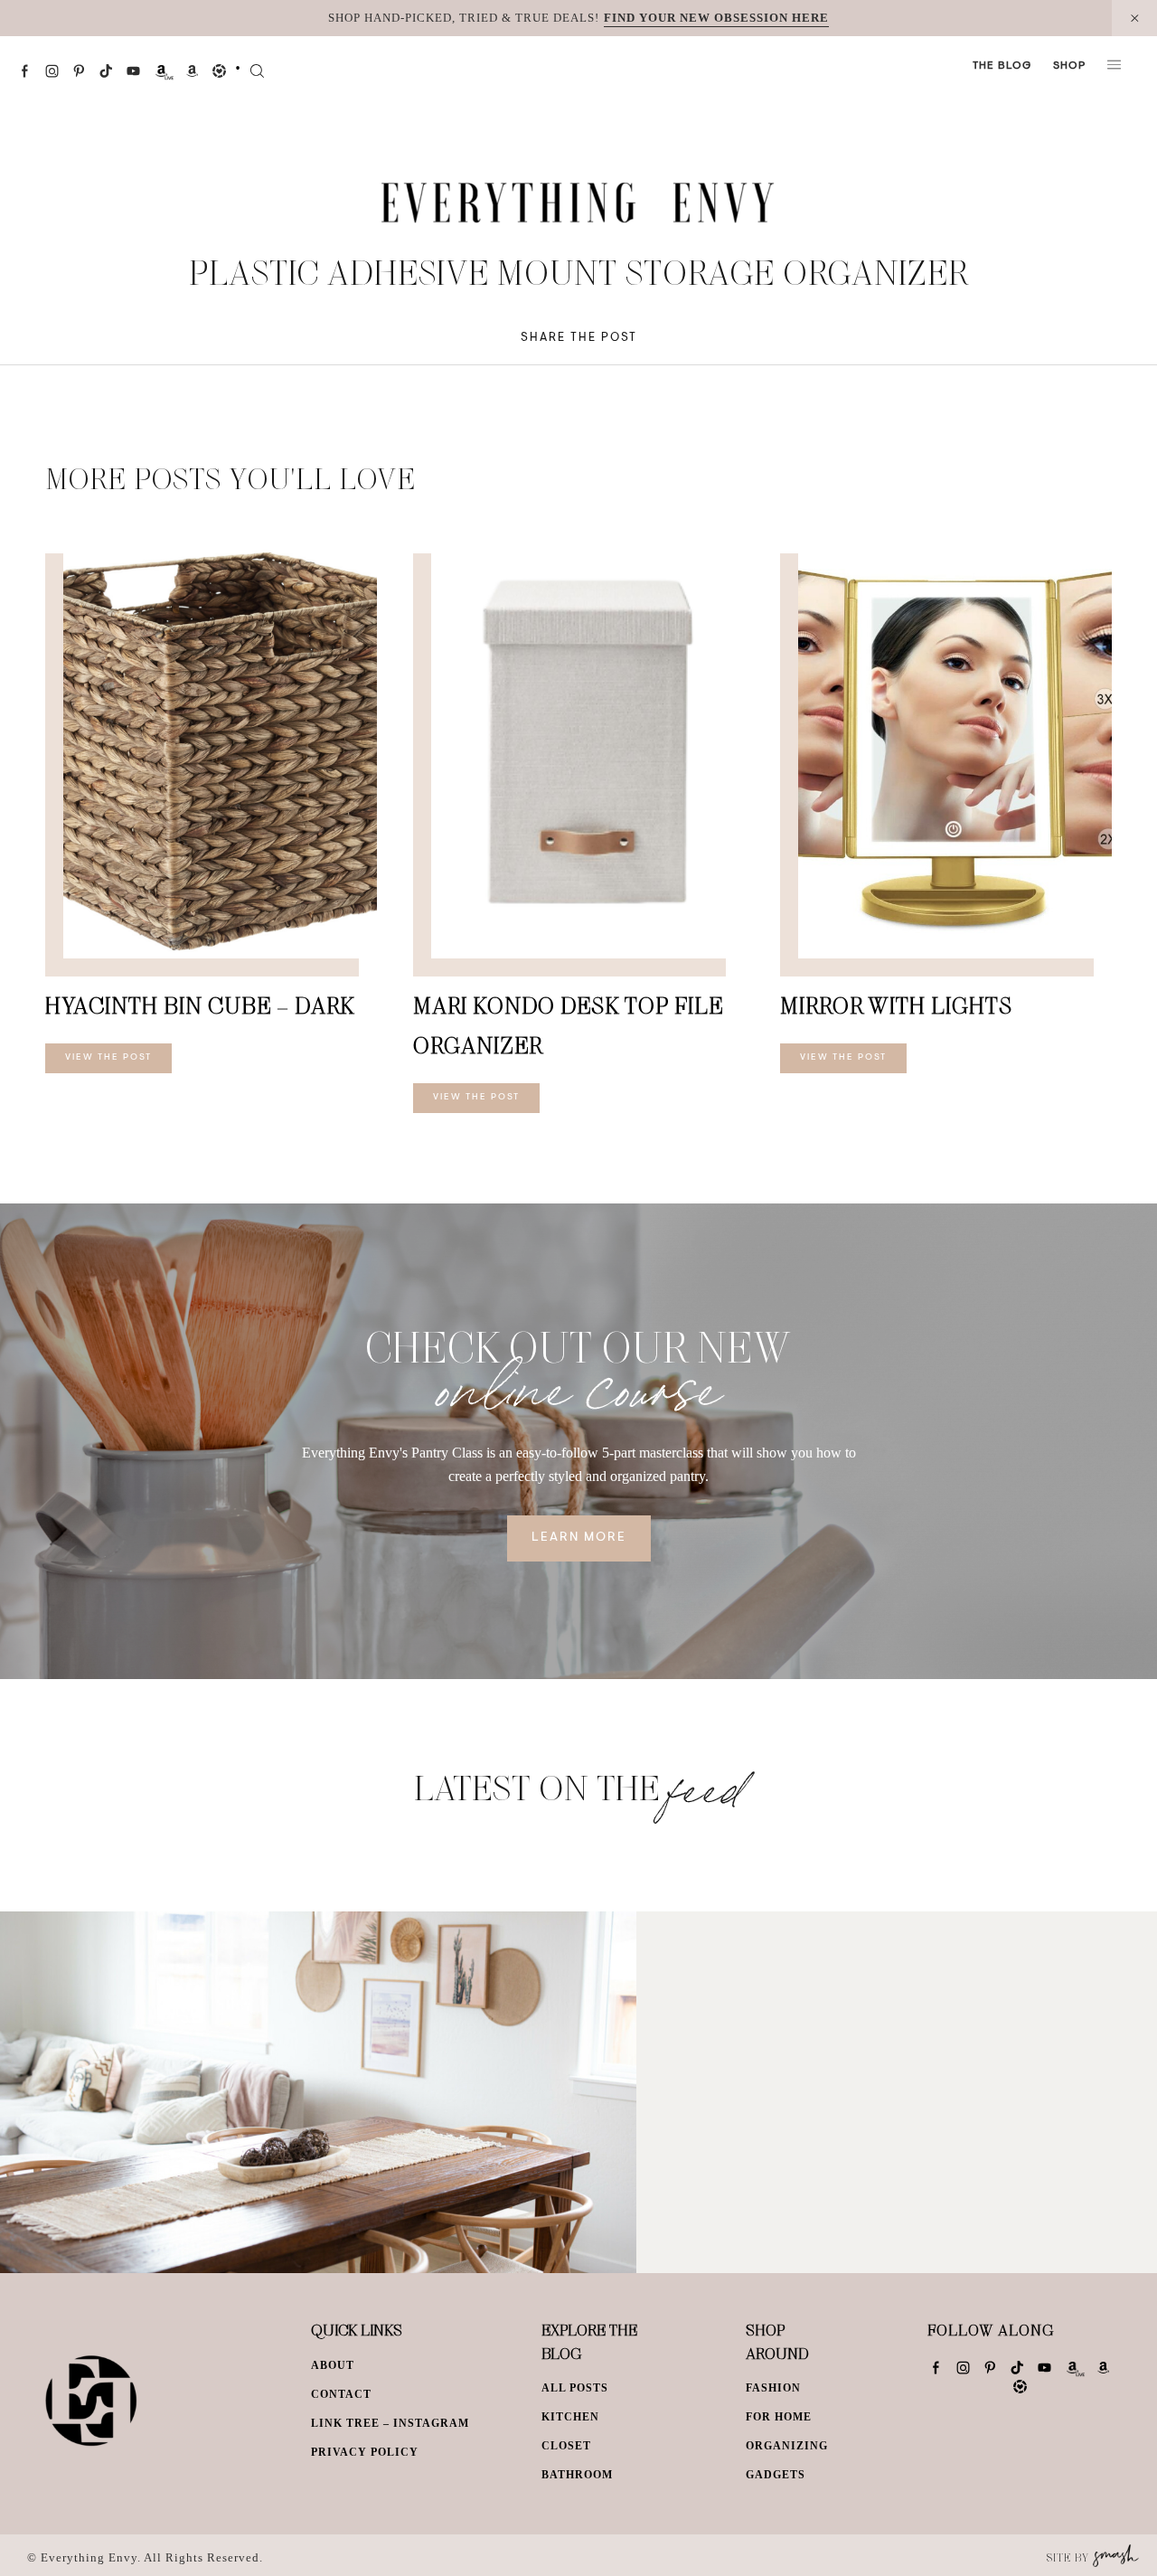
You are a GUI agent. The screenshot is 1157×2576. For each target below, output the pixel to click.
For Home (779, 2417)
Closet (566, 2446)
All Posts (575, 2388)
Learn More (579, 1538)
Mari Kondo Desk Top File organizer (568, 1025)
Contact (341, 2394)
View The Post (108, 1058)
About (333, 2365)
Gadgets (776, 2475)
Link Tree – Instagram (390, 2423)
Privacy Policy (365, 2452)
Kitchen (570, 2417)
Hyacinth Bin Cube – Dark (200, 1005)
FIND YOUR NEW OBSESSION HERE (716, 18)
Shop (1069, 66)
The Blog (1002, 66)
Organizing (787, 2446)
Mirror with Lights (896, 1005)
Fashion (773, 2388)
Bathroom (577, 2475)
